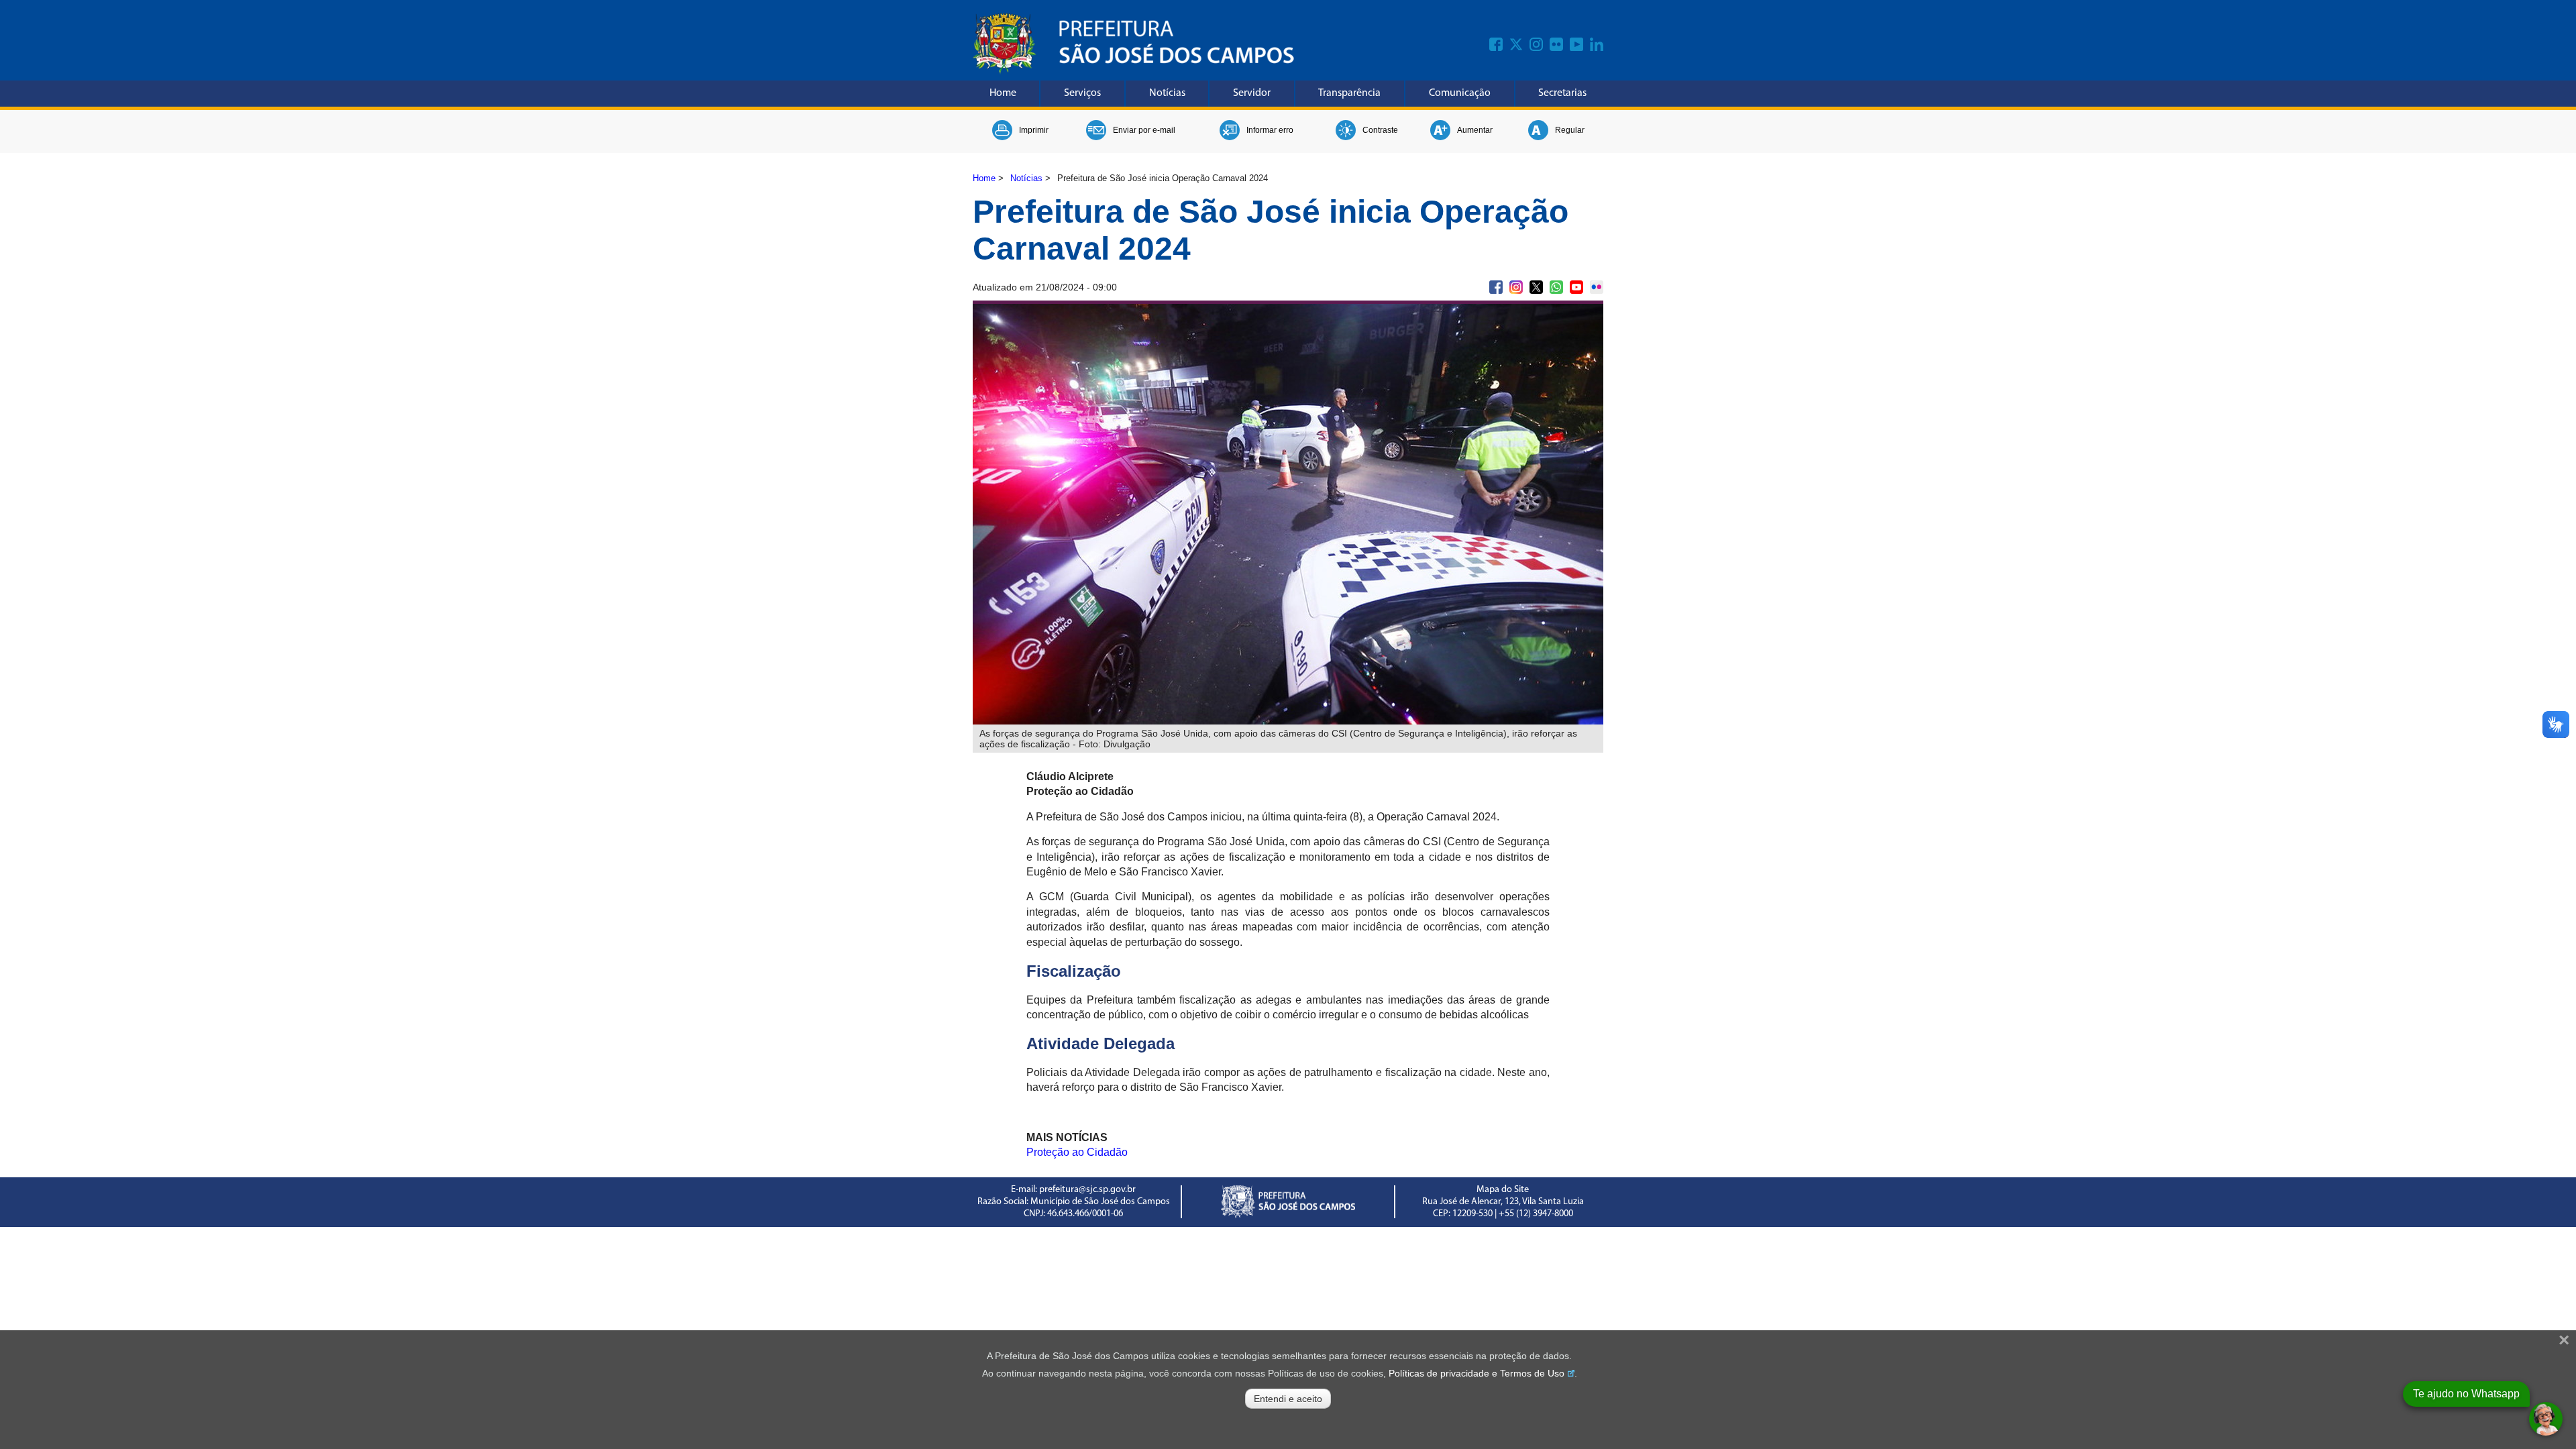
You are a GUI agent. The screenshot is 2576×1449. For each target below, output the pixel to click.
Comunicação (1460, 93)
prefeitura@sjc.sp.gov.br (1087, 1190)
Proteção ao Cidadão (1077, 1152)
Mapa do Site (1503, 1190)
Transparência (1349, 93)
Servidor (1252, 93)
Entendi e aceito (1288, 1399)
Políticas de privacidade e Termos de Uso (1477, 1373)
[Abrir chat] (2546, 1419)
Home (1003, 93)
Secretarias (1562, 93)
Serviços (1082, 93)
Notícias (1167, 93)
